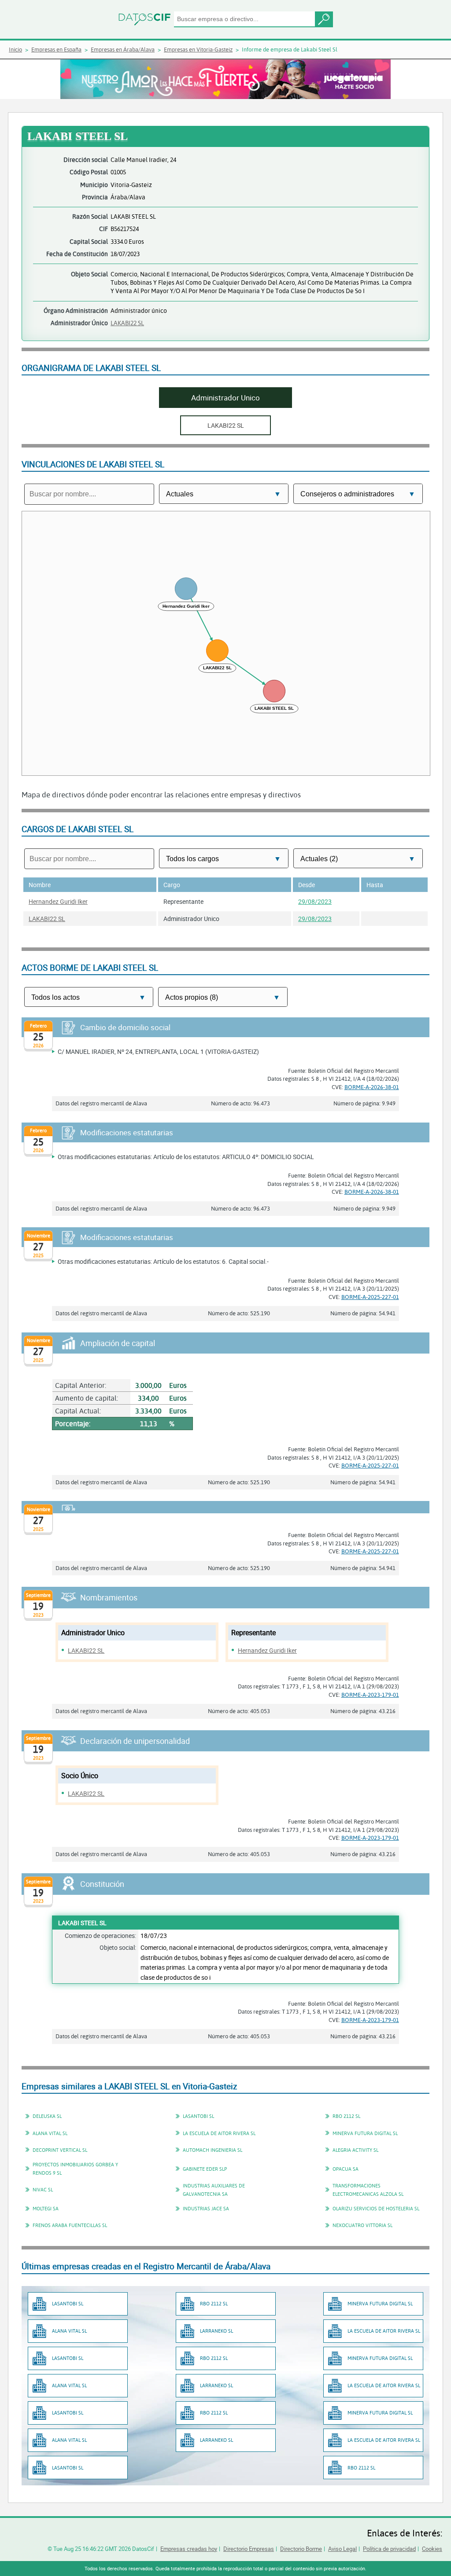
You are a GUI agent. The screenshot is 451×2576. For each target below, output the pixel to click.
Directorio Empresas (249, 2549)
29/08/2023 (315, 901)
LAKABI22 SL (127, 323)
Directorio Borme (301, 2549)
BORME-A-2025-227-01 (370, 1297)
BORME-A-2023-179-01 (370, 1695)
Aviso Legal (342, 2549)
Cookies (432, 2549)
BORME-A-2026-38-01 (372, 1087)
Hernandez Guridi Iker (58, 901)
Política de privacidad (389, 2549)
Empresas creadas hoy (189, 2549)
